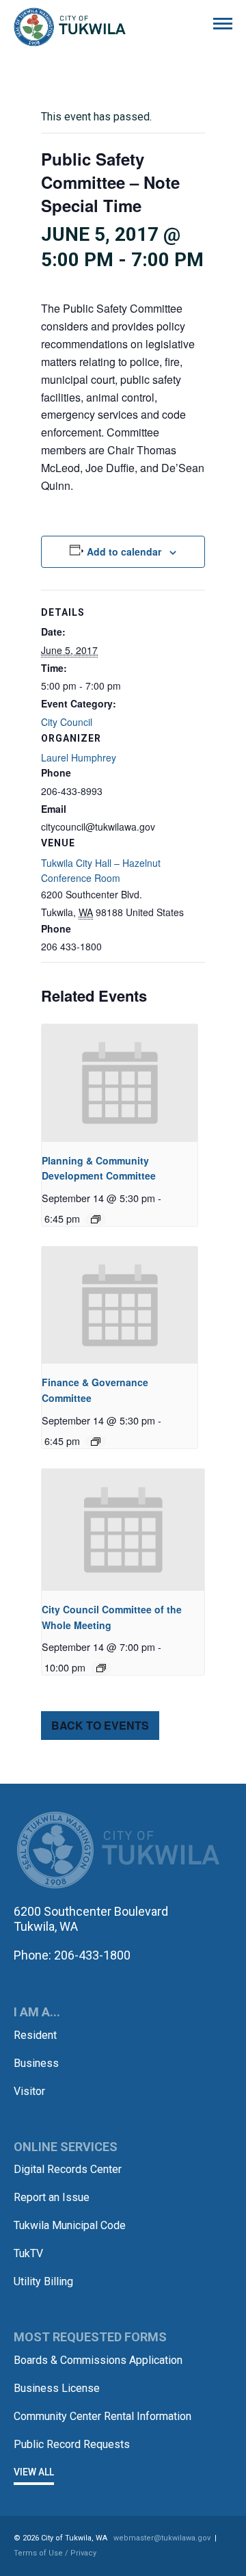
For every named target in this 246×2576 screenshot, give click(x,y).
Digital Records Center (68, 2169)
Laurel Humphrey (79, 757)
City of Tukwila (70, 27)
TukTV (28, 2253)
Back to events (100, 1725)
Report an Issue (52, 2197)
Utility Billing (43, 2281)
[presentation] (120, 1083)
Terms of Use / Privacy (55, 2553)
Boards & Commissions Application (98, 2360)
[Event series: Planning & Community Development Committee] (96, 1219)
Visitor (29, 2091)
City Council (67, 722)
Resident (35, 2035)
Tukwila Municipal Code (70, 2225)
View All (34, 2472)
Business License (57, 2388)
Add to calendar (124, 551)
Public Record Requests (72, 2444)
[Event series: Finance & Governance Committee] (96, 1442)
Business (36, 2063)
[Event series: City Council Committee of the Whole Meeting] (101, 1668)
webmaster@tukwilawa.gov (162, 2538)
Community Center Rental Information (102, 2416)
